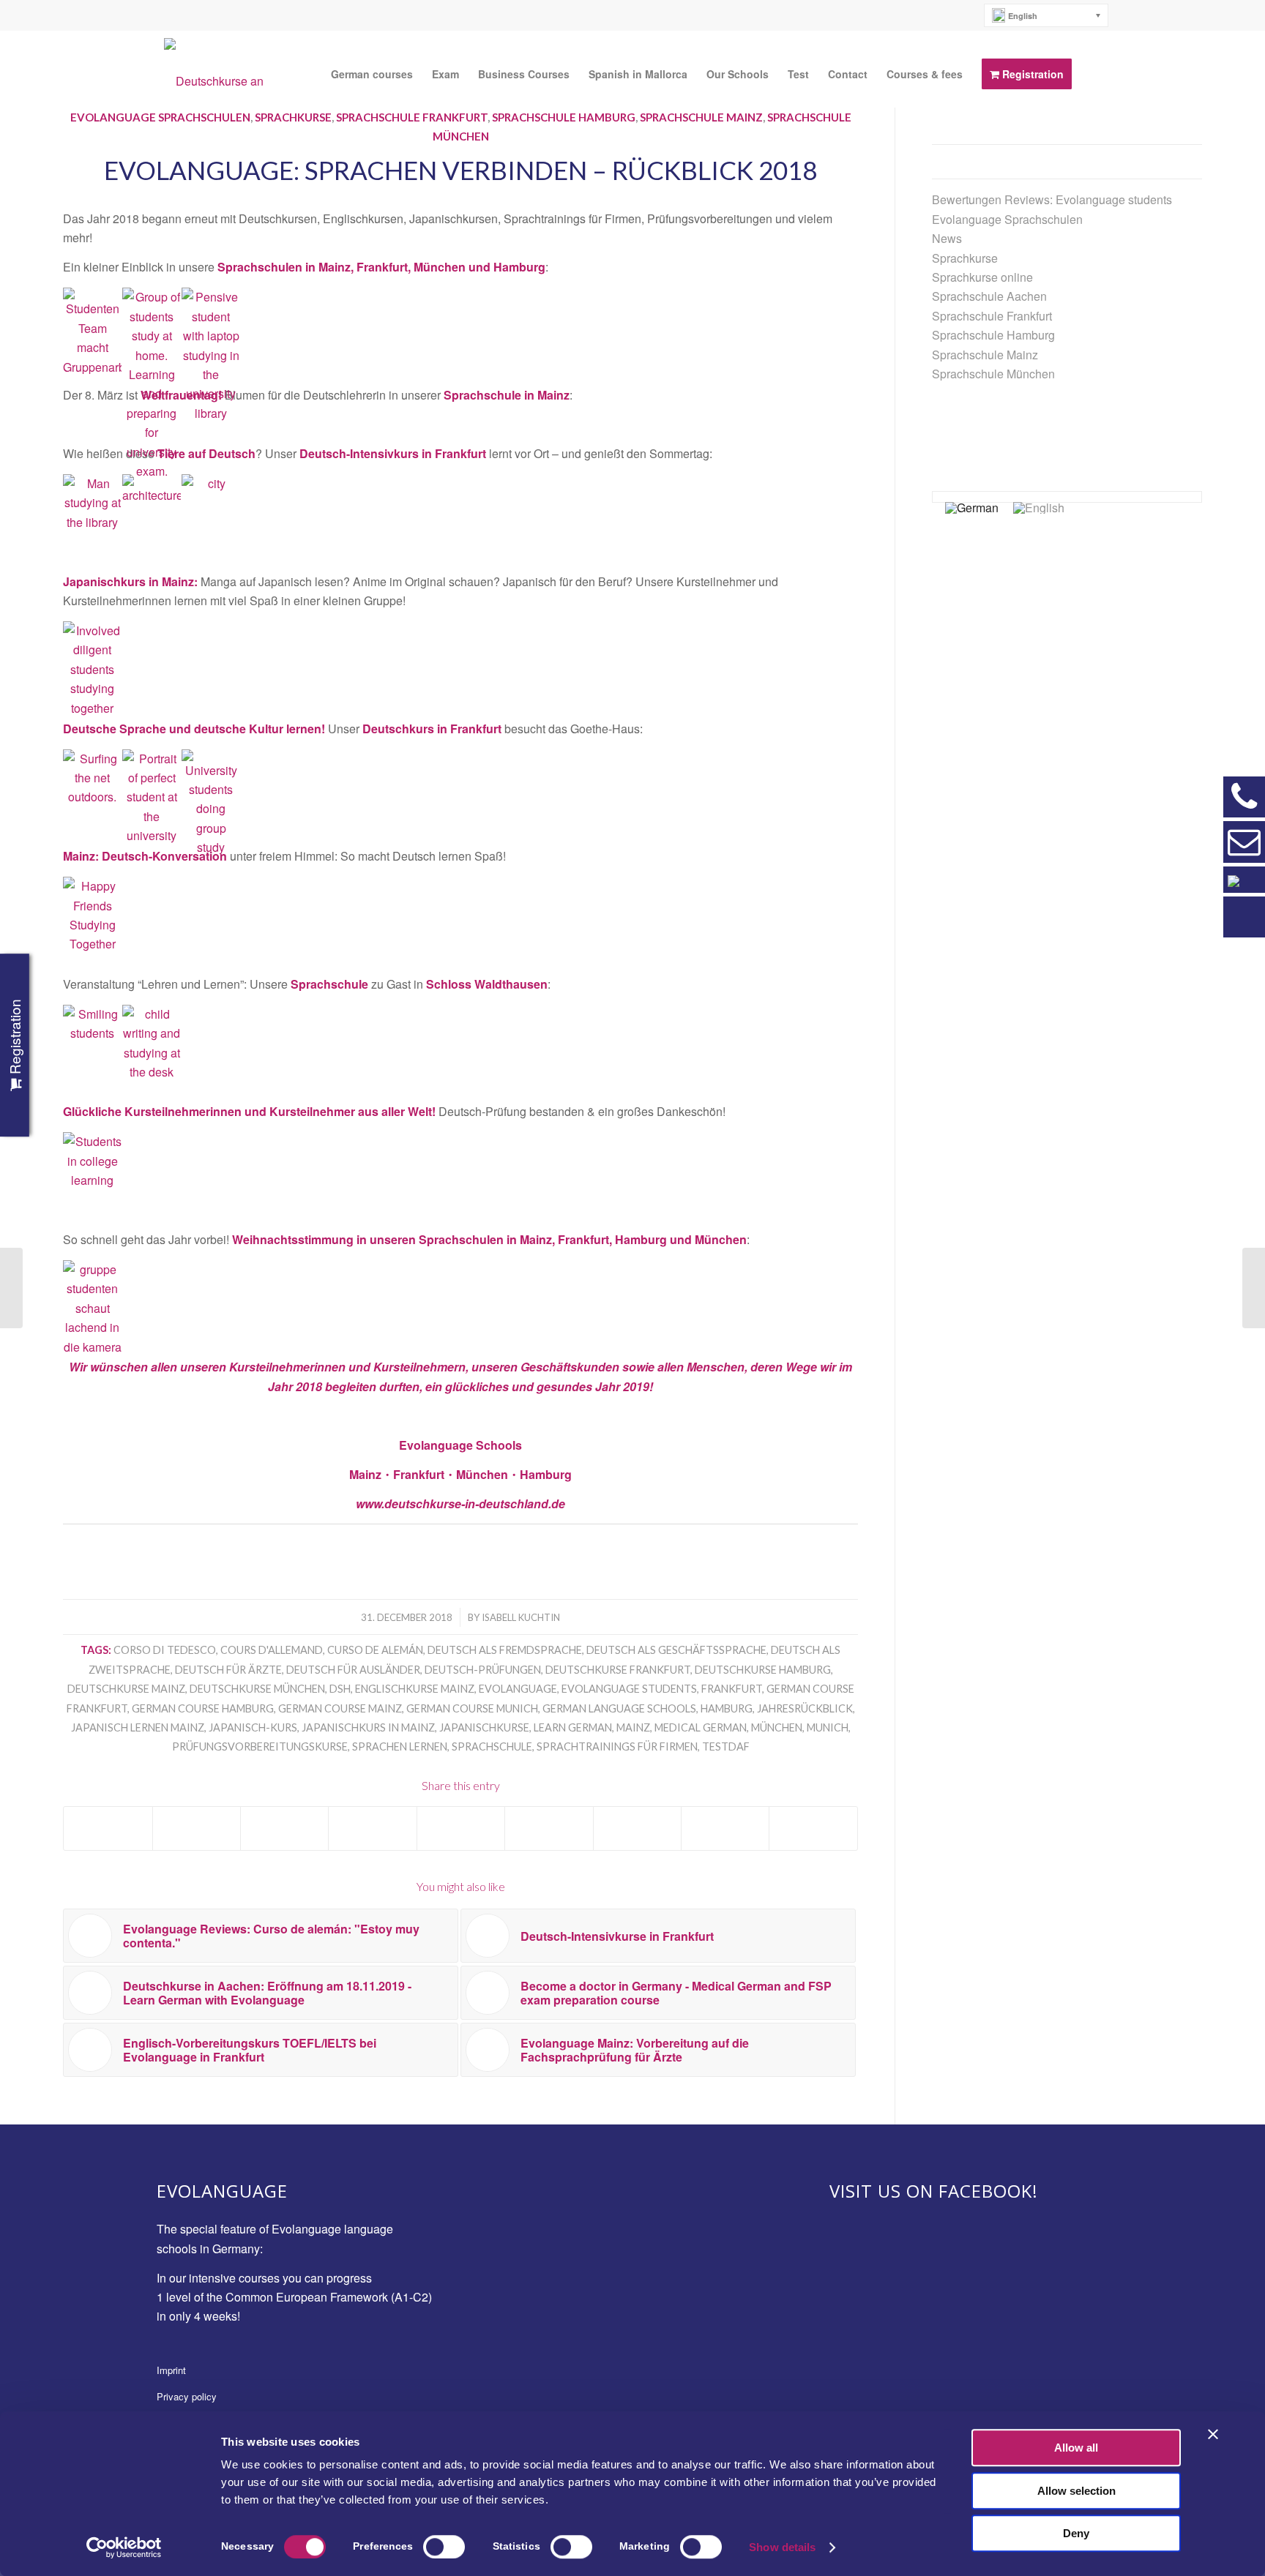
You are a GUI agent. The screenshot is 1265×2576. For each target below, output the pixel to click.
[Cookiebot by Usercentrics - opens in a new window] (124, 2547)
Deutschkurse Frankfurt (618, 1670)
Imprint (171, 2370)
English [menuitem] (1023, 16)
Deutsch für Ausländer (353, 1670)
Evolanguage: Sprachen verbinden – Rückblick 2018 (460, 170)
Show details (782, 2547)
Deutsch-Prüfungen (483, 1670)
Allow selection (1076, 2491)
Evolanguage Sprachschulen (160, 117)
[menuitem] (1046, 15)
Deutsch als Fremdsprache (505, 1650)
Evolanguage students (629, 1689)
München (777, 1727)
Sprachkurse (293, 117)
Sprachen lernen (400, 1746)
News (947, 238)
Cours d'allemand (272, 1650)
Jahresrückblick (805, 1708)
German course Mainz (340, 1708)
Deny (1076, 2533)
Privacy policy (187, 2396)
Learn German (573, 1727)
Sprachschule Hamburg (564, 117)
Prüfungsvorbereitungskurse (260, 1746)
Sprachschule (492, 1746)
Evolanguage (518, 1689)
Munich (828, 1727)
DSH (340, 1689)
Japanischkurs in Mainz (368, 1727)
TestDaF (726, 1746)
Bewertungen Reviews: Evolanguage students (1052, 199)
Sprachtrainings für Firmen (617, 1746)
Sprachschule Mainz (701, 117)
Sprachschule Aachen (989, 296)
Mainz (633, 1727)
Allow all (1076, 2448)
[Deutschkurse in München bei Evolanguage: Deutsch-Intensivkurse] (11, 1288)
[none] (1046, 15)
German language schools (619, 1708)
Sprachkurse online (982, 277)
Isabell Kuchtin (521, 1617)
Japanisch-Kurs (253, 1727)
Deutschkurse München (257, 1689)
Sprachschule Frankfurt (412, 117)
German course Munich (472, 1708)
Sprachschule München (993, 374)
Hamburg (727, 1708)
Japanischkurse (484, 1727)
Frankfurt (732, 1689)
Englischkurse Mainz (415, 1689)
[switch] (444, 2547)
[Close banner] (1213, 2434)
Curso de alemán (375, 1650)
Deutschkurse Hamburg (763, 1670)
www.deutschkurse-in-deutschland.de (460, 1504)
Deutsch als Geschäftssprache (676, 1650)
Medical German (701, 1727)
